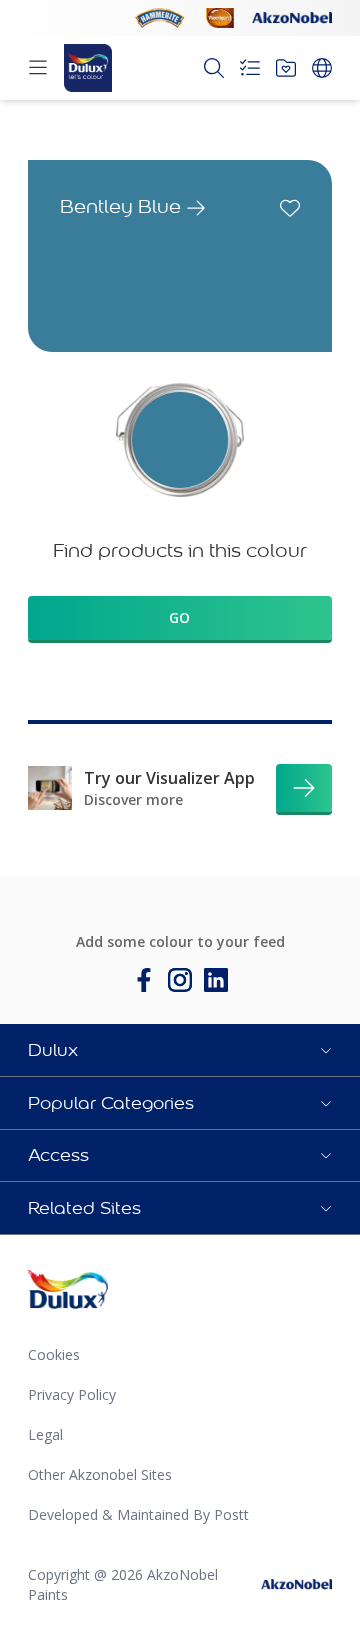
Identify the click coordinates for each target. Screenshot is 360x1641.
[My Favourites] (286, 68)
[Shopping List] (250, 68)
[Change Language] (322, 68)
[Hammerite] (160, 18)
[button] (180, 1050)
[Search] (214, 68)
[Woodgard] (220, 18)
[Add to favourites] (290, 208)
